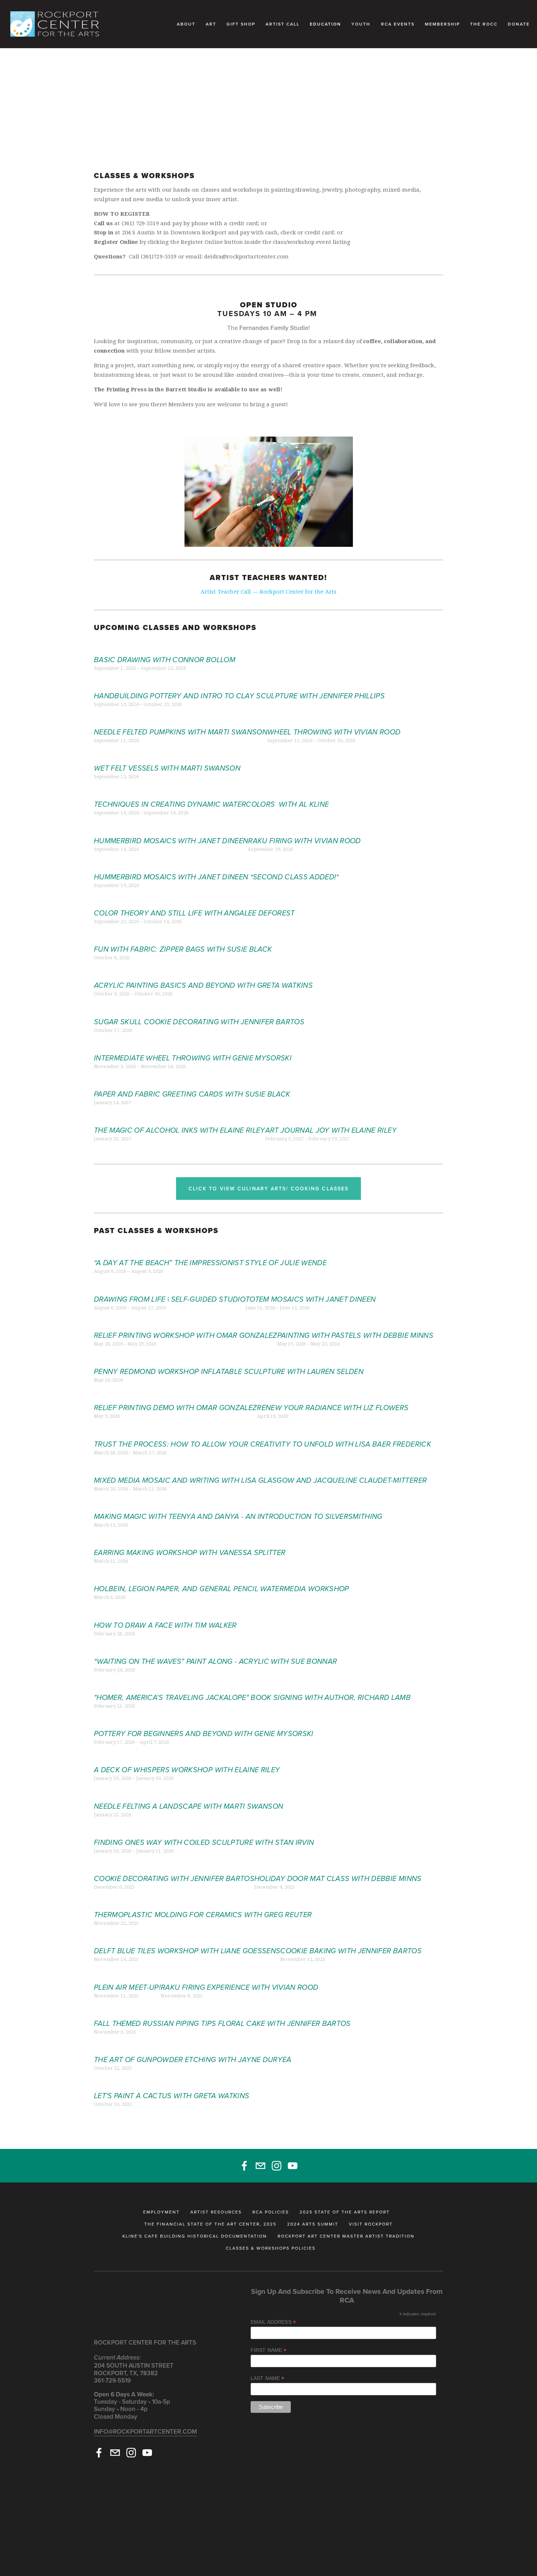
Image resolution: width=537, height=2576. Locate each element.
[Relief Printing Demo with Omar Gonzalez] (175, 1395)
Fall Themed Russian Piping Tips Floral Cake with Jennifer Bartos (222, 2024)
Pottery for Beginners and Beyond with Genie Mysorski (204, 1734)
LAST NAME (268, 2378)
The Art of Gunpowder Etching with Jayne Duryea (193, 2060)
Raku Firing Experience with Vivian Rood (239, 1988)
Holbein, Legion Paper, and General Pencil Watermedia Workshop (222, 1589)
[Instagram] (277, 2166)
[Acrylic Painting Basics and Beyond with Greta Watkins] (203, 973)
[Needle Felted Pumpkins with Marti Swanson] (181, 719)
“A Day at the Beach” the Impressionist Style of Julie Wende (210, 1263)
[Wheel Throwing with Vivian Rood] (334, 719)
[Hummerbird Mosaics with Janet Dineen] (171, 828)
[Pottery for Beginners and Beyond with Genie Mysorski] (204, 1721)
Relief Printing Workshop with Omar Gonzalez (186, 1336)
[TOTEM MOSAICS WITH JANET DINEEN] (311, 1287)
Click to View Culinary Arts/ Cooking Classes (268, 1189)
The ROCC (484, 24)
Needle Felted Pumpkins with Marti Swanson (181, 732)
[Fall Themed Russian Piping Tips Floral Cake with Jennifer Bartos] (222, 2011)
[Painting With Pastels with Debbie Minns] (355, 1323)
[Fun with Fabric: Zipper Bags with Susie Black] (183, 937)
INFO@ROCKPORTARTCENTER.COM (145, 2431)
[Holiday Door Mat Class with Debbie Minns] (338, 1866)
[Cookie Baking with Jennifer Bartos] (351, 1938)
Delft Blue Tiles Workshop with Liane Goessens (187, 1951)
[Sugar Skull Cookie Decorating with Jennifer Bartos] (199, 1009)
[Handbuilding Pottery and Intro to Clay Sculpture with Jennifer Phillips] (239, 683)
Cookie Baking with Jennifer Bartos (351, 1951)
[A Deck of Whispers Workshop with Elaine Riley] (187, 1757)
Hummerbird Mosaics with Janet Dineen (171, 841)
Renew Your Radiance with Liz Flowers (333, 1408)
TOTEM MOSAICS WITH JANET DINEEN (311, 1299)
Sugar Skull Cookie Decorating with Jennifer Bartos (199, 1022)
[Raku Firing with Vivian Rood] (304, 828)
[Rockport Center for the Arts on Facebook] (244, 2166)
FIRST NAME (269, 2350)
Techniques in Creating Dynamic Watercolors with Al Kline (211, 805)
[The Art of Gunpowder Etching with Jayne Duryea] (193, 2047)
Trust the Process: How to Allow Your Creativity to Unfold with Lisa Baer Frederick (262, 1444)
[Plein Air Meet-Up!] (127, 1975)
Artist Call (283, 24)
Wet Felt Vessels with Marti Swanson (167, 768)
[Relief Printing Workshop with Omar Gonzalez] (186, 1323)
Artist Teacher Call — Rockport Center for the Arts (269, 592)
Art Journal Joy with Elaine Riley (331, 1130)
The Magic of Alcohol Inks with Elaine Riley (180, 1130)
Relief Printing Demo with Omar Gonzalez (175, 1408)
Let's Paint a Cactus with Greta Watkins (172, 2096)
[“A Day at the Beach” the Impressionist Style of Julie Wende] (210, 1250)
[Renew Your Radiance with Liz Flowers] (333, 1395)
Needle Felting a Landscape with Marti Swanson (188, 1807)
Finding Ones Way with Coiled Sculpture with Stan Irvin (204, 1843)
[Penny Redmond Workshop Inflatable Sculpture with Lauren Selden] (229, 1359)
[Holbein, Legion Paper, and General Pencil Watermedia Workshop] (222, 1576)
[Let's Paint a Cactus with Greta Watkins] (172, 2083)
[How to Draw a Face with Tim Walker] (165, 1613)
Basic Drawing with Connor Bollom (165, 660)
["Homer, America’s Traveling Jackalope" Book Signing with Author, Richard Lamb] (252, 1685)
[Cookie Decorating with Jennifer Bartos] (174, 1866)
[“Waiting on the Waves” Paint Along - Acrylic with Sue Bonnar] (215, 1649)
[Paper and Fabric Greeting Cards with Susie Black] (192, 1082)
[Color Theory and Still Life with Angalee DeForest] (194, 901)
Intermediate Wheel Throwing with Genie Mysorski (193, 1058)
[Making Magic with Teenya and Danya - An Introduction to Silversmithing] (238, 1504)
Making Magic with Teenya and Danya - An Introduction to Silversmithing (238, 1517)
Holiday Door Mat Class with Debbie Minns (338, 1879)
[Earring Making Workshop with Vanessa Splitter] (190, 1540)
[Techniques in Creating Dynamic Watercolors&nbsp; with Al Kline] (211, 792)
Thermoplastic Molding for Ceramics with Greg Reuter (203, 1915)
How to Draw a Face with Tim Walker (165, 1625)
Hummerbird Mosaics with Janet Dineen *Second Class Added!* (216, 877)
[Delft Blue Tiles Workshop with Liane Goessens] (187, 1938)
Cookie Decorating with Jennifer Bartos (174, 1879)
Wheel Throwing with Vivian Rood (334, 732)
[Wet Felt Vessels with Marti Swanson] (167, 756)
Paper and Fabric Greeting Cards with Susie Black (192, 1094)
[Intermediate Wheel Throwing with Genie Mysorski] (193, 1045)
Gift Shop (241, 24)
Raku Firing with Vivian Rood (304, 841)
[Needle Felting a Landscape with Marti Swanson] (188, 1794)
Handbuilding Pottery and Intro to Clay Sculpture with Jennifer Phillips (239, 696)
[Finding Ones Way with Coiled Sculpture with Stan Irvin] (204, 1830)
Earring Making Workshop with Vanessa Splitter (190, 1553)
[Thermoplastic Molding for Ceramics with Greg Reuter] (203, 1902)
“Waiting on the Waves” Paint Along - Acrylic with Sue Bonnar (215, 1662)
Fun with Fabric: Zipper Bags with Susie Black (183, 949)
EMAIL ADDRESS (273, 2322)
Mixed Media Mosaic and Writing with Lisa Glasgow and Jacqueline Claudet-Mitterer (260, 1481)
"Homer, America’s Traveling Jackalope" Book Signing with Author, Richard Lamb (252, 1698)
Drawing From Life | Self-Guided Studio (170, 1299)
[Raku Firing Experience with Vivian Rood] (239, 1975)
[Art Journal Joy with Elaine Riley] (331, 1118)
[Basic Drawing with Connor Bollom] (165, 647)
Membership (442, 24)
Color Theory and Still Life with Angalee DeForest (194, 913)
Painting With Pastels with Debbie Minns (355, 1336)
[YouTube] (293, 2166)
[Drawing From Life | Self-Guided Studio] (170, 1287)
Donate (519, 24)
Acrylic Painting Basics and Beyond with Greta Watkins (203, 986)
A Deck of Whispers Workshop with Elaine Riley (187, 1770)
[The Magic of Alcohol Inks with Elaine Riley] (180, 1118)
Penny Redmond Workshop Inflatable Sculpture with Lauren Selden (229, 1372)
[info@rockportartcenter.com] (260, 2166)
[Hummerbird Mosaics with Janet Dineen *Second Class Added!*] (216, 864)
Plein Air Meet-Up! (127, 1988)
